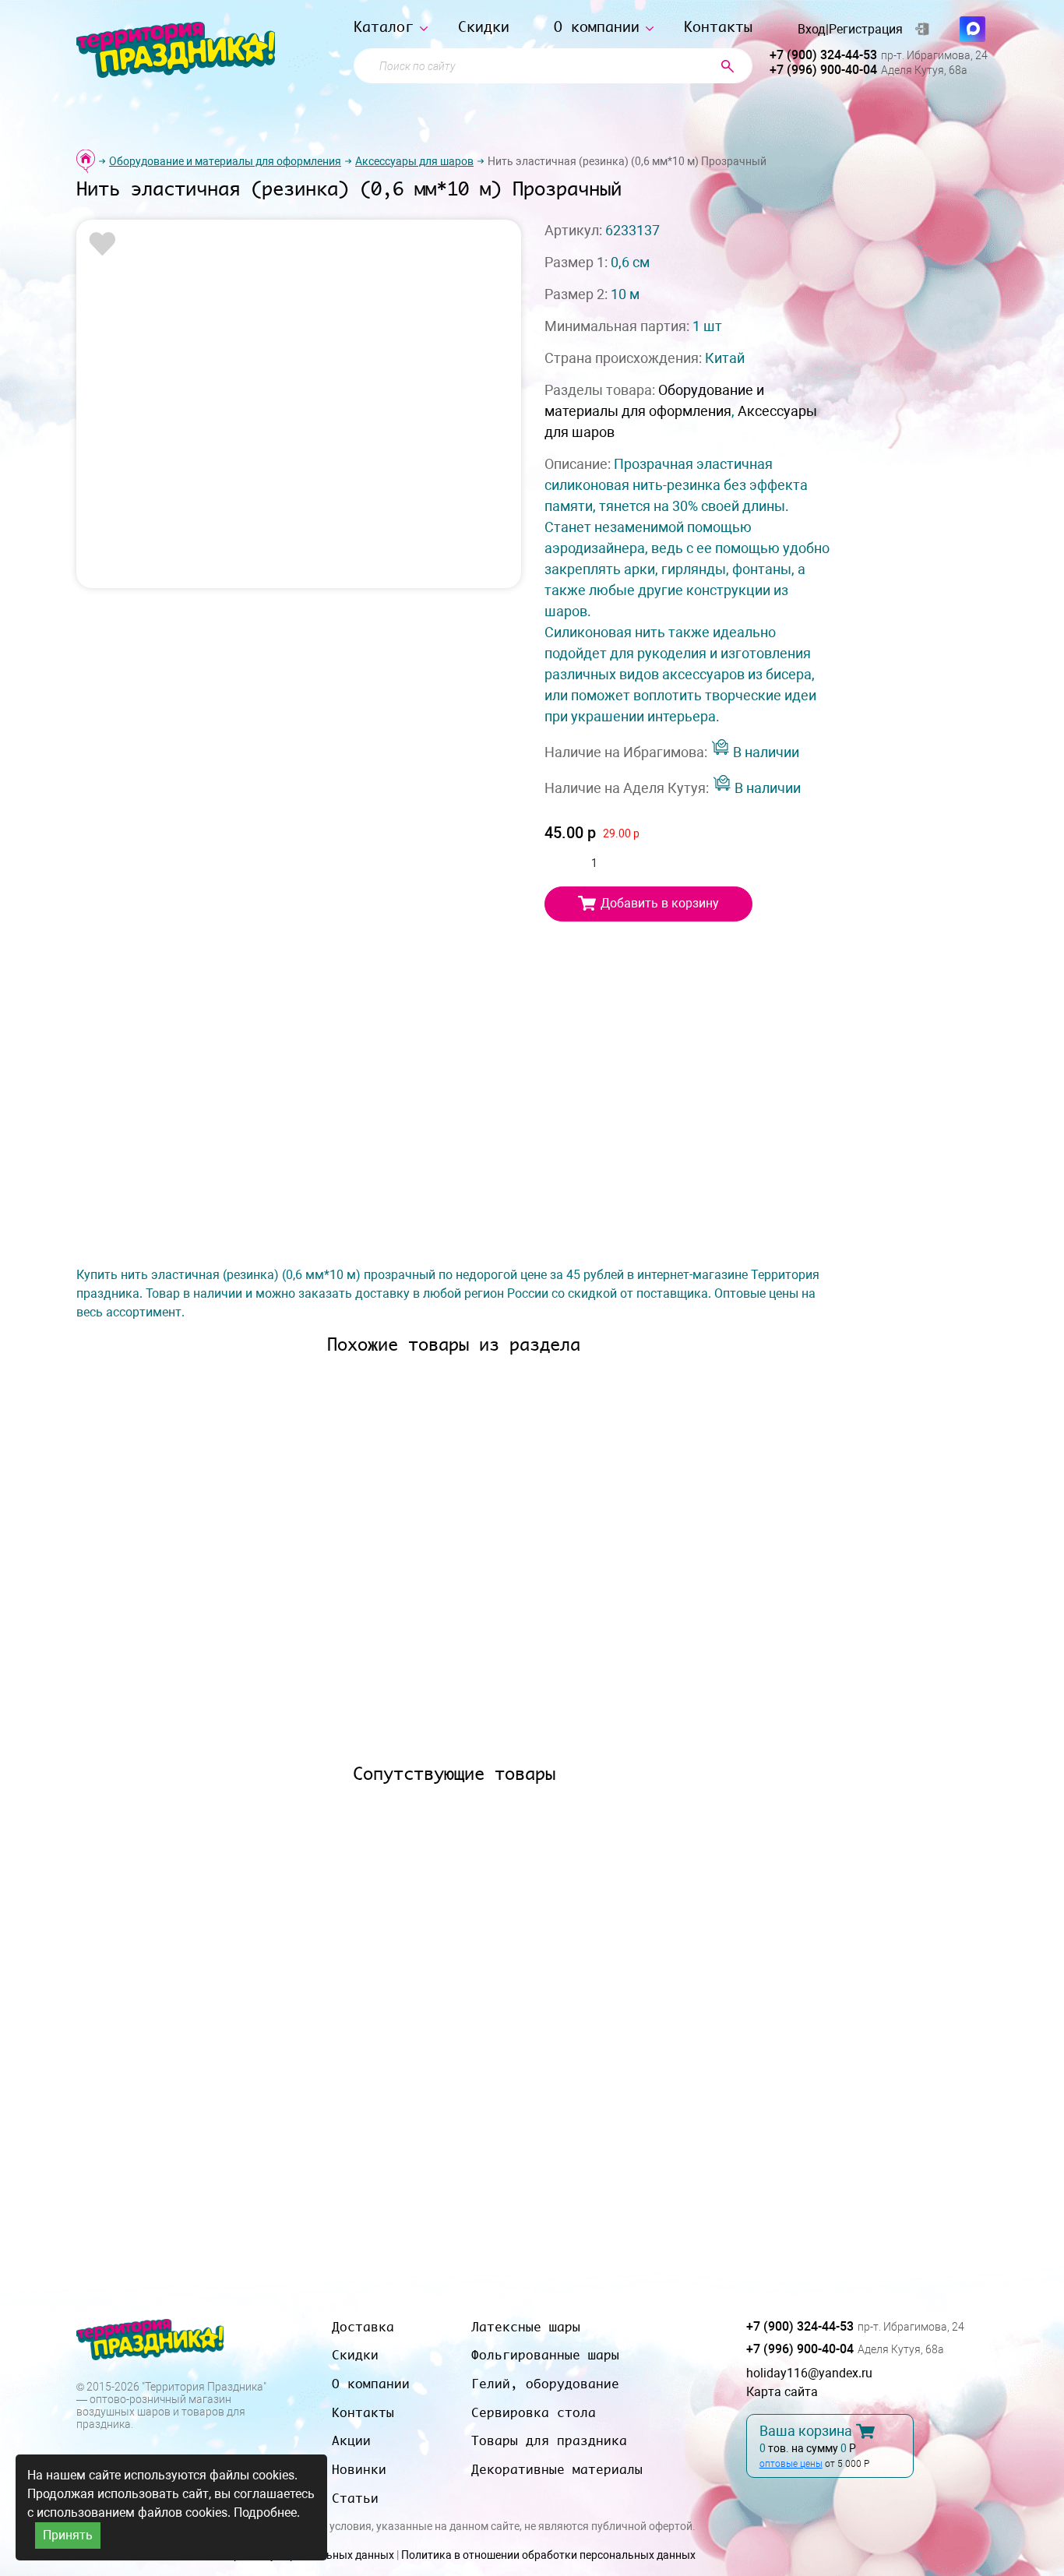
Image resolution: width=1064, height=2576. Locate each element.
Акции (351, 2440)
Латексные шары (526, 2327)
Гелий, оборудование (545, 2384)
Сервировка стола (534, 2412)
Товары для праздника (549, 2440)
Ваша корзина (806, 2431)
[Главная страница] (86, 161)
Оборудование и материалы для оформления (225, 161)
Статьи (355, 2498)
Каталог (384, 27)
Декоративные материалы (557, 2469)
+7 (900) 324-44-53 (823, 55)
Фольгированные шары (545, 2355)
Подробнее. (267, 2513)
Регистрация (866, 30)
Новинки (359, 2469)
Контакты (718, 27)
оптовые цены (791, 2464)
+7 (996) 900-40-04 (823, 70)
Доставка (363, 2327)
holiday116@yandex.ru (809, 2373)
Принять (68, 2535)
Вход (812, 30)
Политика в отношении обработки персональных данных (548, 2555)
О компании (597, 27)
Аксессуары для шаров (414, 161)
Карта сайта (782, 2392)
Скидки (484, 27)
